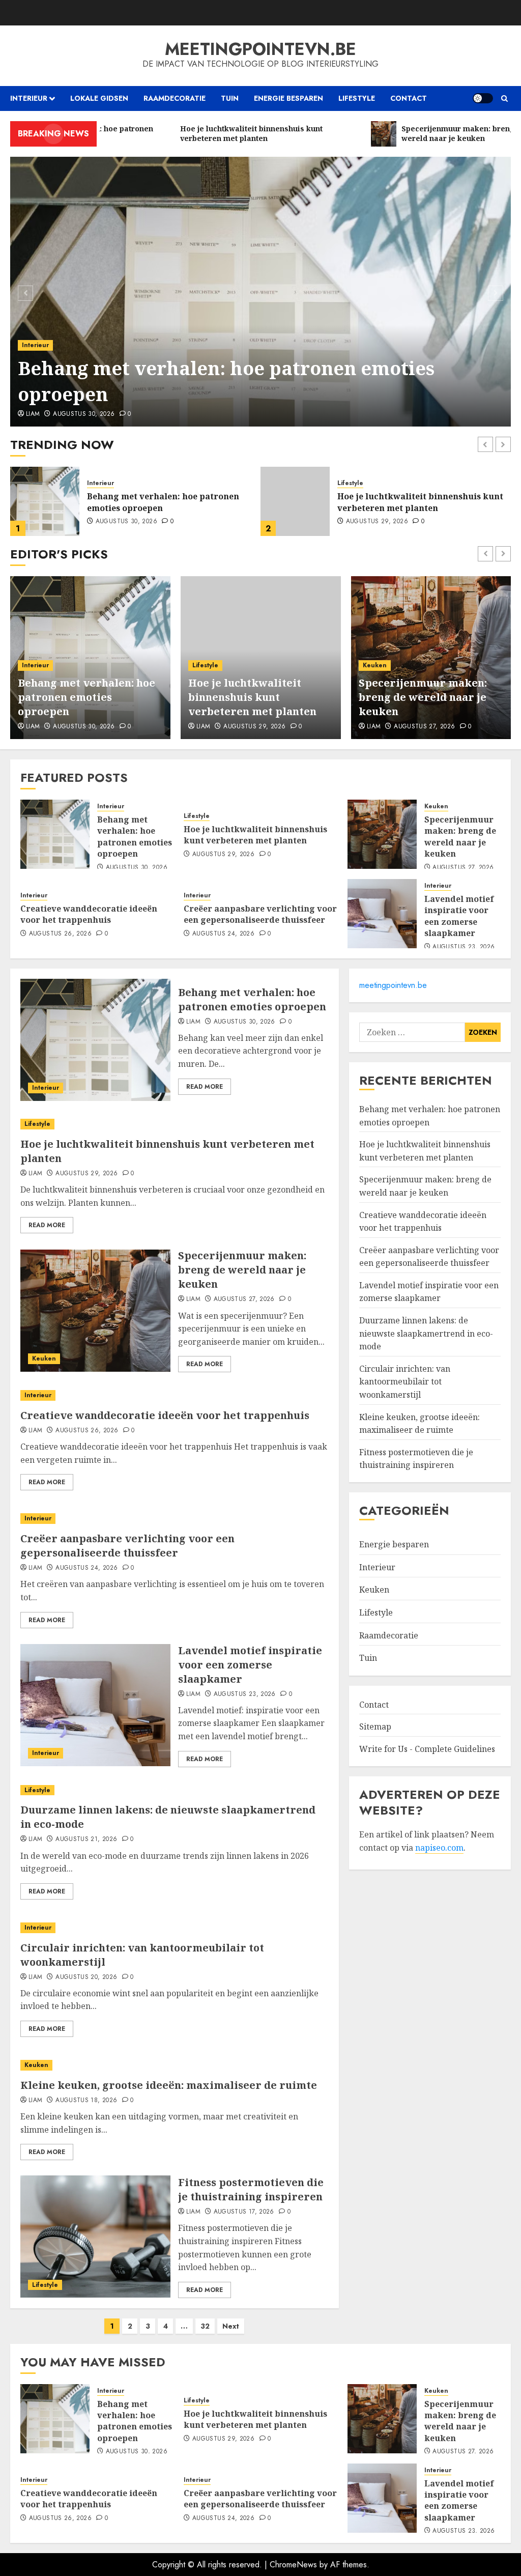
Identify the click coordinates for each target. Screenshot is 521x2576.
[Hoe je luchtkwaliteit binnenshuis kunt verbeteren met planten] (45, 501)
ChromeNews (293, 2565)
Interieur (29, 98)
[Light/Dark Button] (483, 98)
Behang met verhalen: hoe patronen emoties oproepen (226, 381)
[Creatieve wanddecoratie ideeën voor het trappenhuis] (175, 1395)
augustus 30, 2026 (84, 414)
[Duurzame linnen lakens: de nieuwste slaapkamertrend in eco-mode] (175, 1790)
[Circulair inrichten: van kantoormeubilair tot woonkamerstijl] (175, 1928)
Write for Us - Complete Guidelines (427, 1749)
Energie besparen (288, 98)
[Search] (504, 98)
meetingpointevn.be (260, 49)
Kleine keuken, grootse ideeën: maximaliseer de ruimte (169, 2085)
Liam (33, 414)
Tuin (230, 98)
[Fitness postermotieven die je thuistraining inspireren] (95, 2237)
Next (231, 2326)
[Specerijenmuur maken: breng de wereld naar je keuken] (295, 501)
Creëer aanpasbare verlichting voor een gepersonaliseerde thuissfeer (260, 914)
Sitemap (375, 1726)
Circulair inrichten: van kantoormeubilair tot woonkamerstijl (405, 1382)
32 (205, 2326)
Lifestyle (357, 98)
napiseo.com (439, 1848)
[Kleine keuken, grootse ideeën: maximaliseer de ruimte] (175, 2065)
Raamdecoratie (175, 98)
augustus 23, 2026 (464, 947)
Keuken (349, 483)
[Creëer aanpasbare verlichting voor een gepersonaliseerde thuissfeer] (175, 1519)
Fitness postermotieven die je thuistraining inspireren (251, 2189)
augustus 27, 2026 (377, 522)
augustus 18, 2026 (86, 2101)
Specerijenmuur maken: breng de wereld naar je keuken (409, 502)
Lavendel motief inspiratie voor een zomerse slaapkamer (459, 916)
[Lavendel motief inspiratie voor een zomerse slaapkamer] (382, 914)
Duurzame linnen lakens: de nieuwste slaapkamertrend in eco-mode (426, 1333)
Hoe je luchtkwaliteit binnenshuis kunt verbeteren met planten (170, 502)
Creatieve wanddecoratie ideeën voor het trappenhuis (89, 914)
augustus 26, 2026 (60, 934)
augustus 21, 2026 (86, 1839)
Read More (205, 1087)
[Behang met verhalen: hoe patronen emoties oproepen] (260, 292)
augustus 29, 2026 (127, 522)
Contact (409, 98)
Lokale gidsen (99, 98)
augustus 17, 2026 (244, 2212)
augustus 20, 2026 (86, 1977)
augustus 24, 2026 (223, 934)
